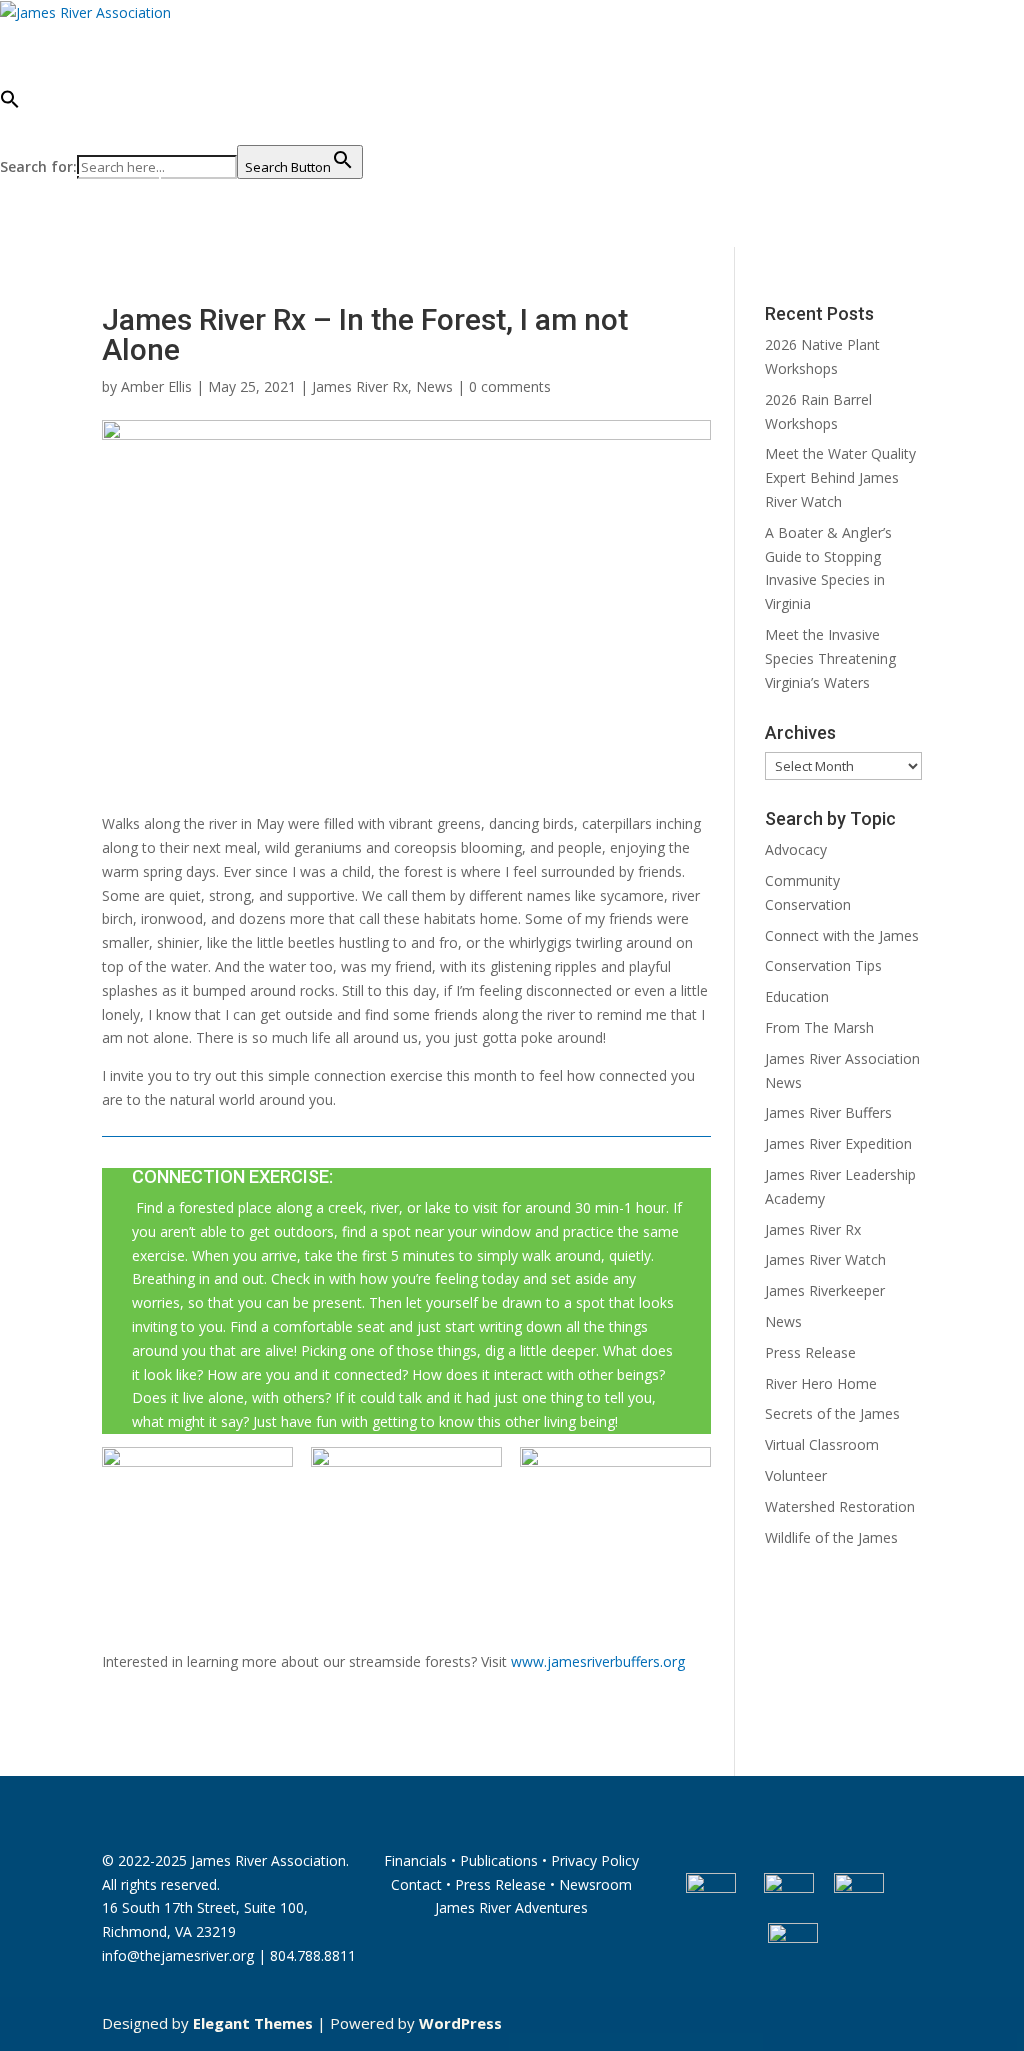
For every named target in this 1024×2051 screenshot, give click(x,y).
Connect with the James (842, 935)
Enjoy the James (590, 34)
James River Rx (360, 386)
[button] (181, 117)
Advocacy (796, 849)
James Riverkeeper (825, 1290)
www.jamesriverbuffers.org (598, 1661)
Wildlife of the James (831, 1537)
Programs (232, 34)
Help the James (775, 34)
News (434, 386)
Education (797, 996)
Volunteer (796, 1475)
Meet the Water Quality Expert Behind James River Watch (840, 477)
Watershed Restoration (840, 1506)
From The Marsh (819, 1027)
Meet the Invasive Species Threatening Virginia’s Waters (830, 658)
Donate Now (80, 195)
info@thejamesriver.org (178, 1955)
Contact (416, 1884)
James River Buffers (828, 1112)
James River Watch (825, 1259)
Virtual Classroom (822, 1444)
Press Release (810, 1352)
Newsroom (595, 1884)
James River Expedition (838, 1143)
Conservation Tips (823, 965)
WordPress (460, 2023)
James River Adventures (511, 1907)
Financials (415, 1860)
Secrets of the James (832, 1413)
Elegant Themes (253, 2023)
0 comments (510, 386)
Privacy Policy (595, 1860)
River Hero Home (821, 1383)
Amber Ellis (156, 386)
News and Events (396, 34)
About (117, 34)
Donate (32, 34)
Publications (499, 1860)
